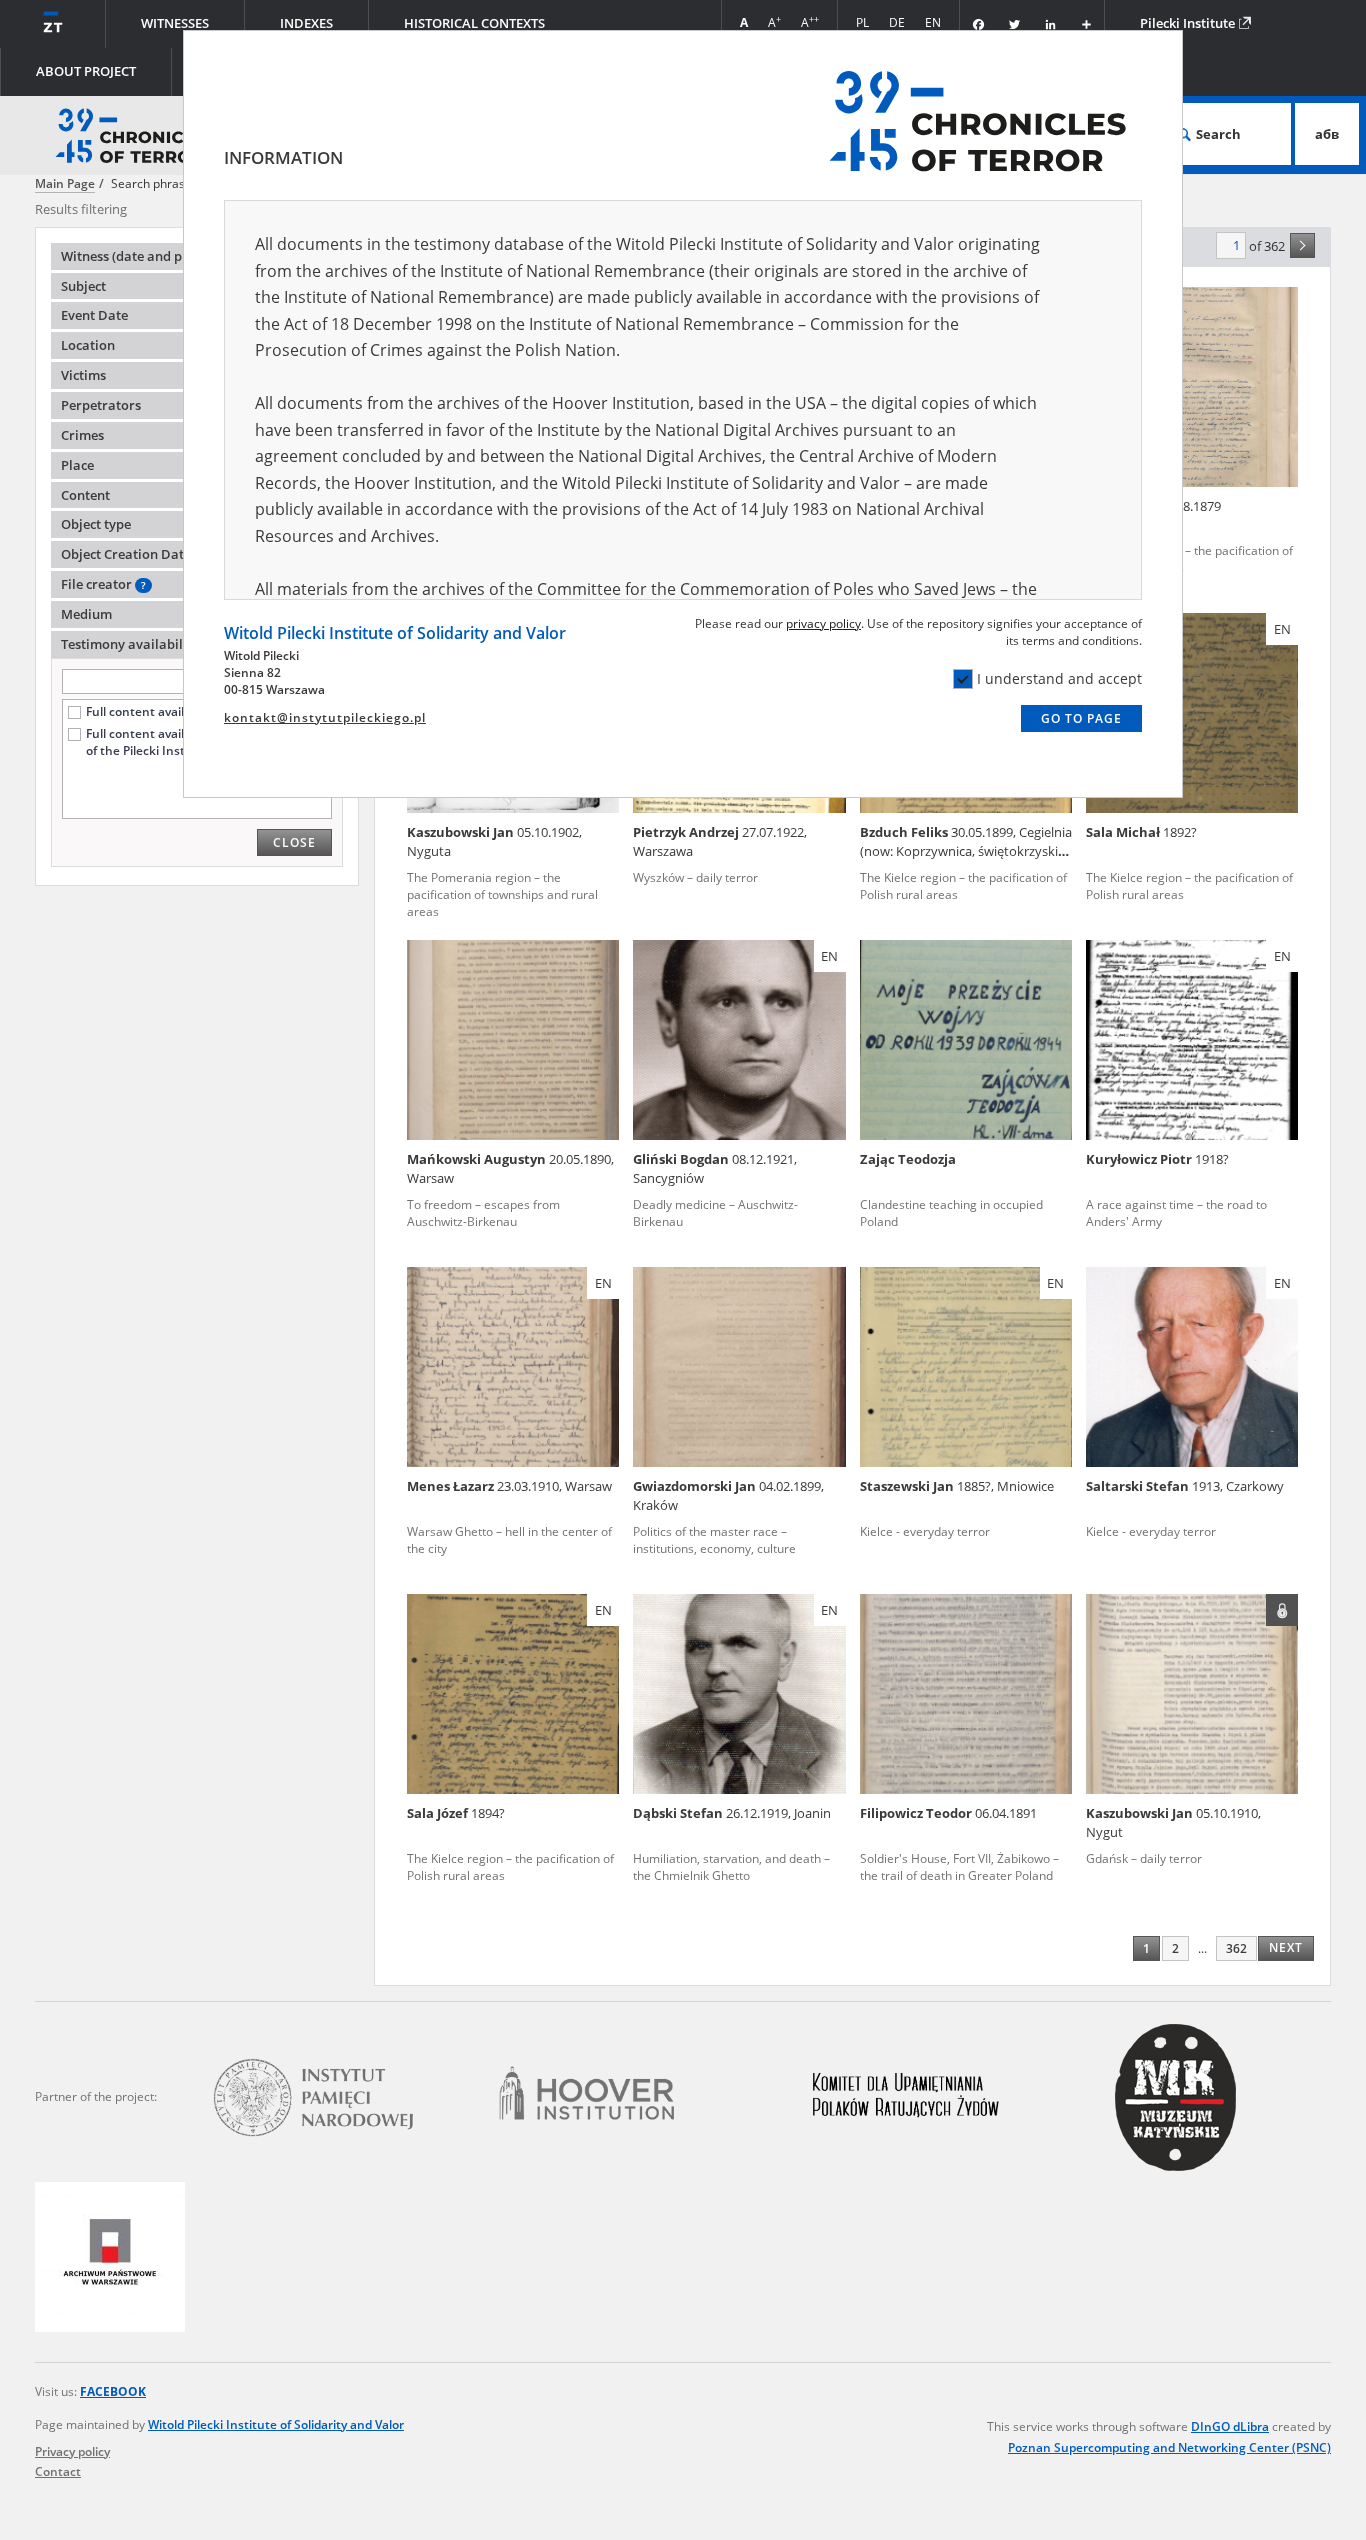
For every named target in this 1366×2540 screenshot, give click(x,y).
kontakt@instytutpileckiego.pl (325, 717)
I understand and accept (1059, 678)
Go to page (1081, 718)
